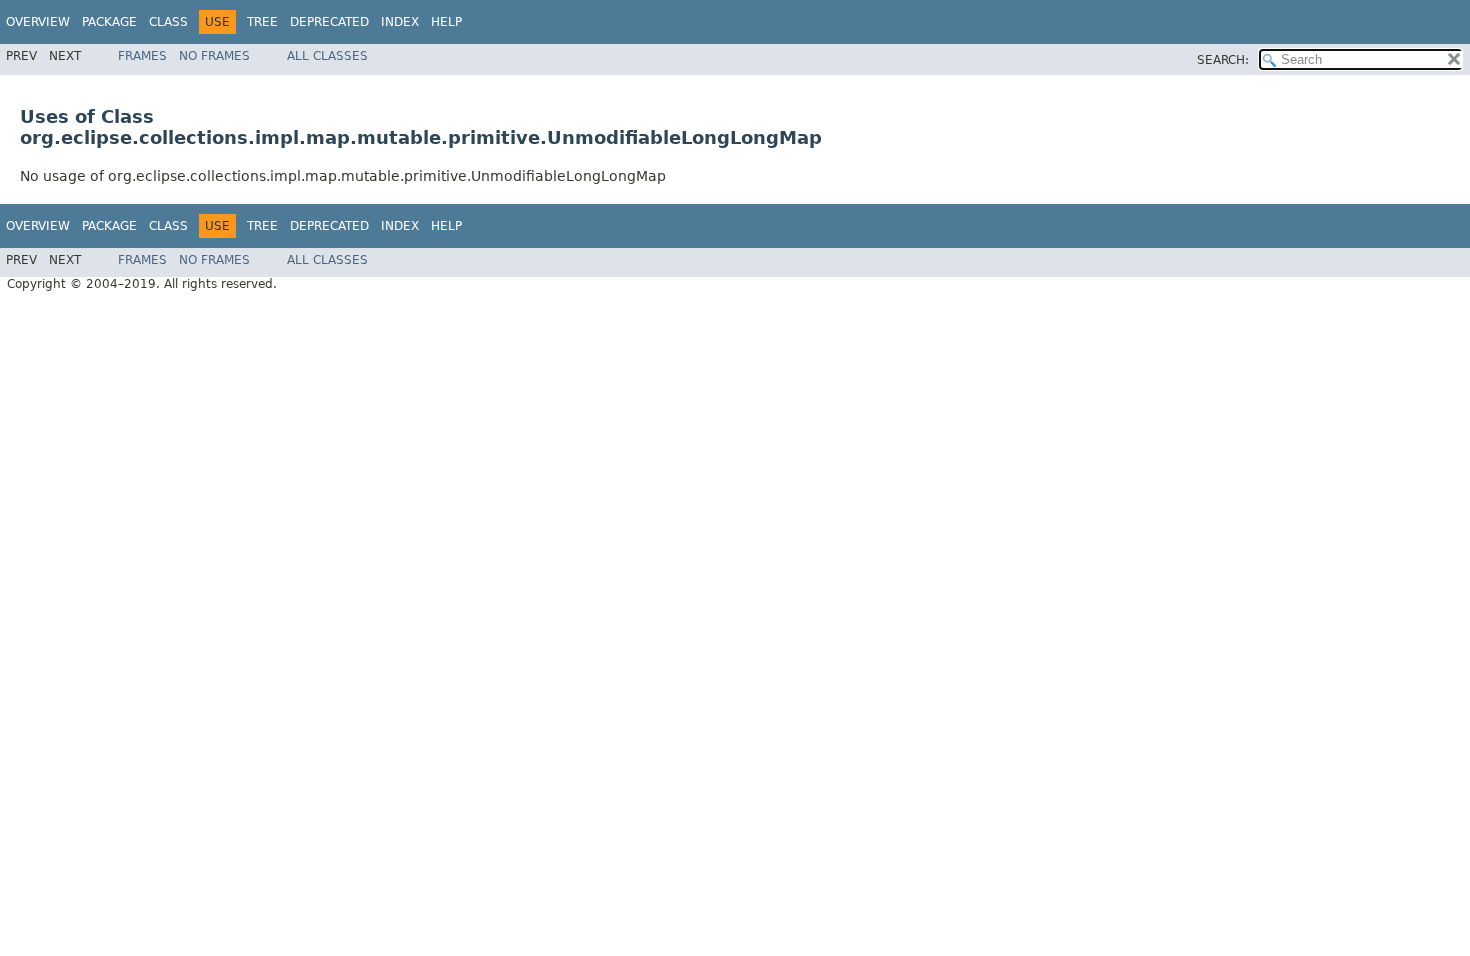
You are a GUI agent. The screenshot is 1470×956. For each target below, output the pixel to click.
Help (446, 22)
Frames (142, 56)
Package (109, 22)
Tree (262, 22)
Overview (38, 22)
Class (168, 22)
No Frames (214, 56)
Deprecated (329, 22)
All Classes (327, 56)
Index (400, 22)
